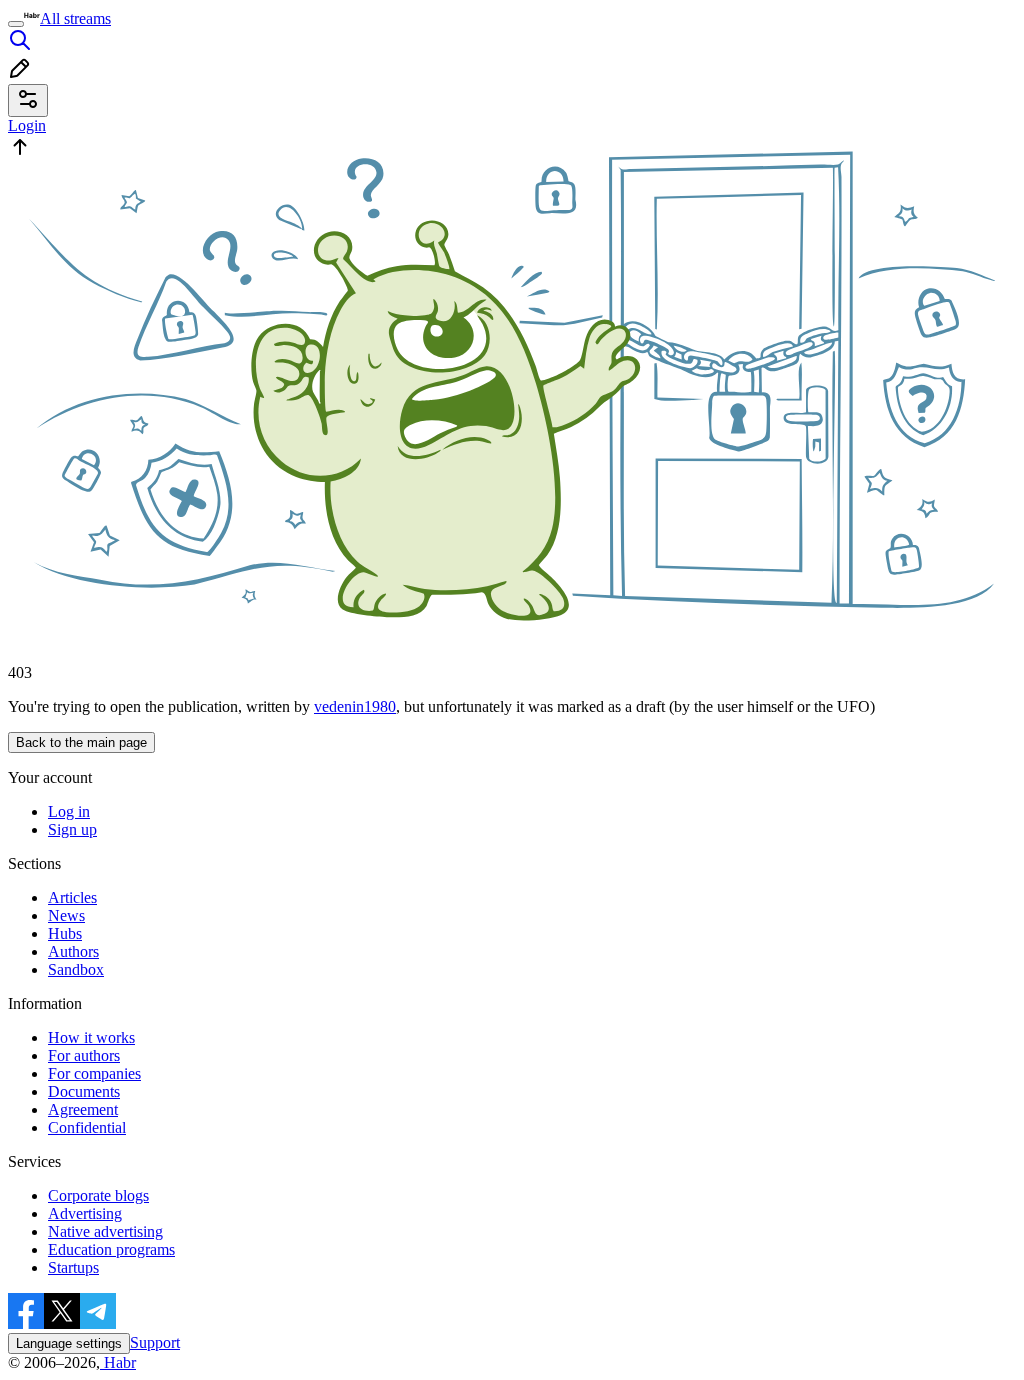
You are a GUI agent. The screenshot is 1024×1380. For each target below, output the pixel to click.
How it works (91, 1037)
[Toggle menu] (16, 24)
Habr (118, 1362)
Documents (84, 1091)
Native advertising (105, 1231)
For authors (84, 1055)
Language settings (69, 1343)
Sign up (72, 829)
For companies (94, 1073)
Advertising (85, 1213)
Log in (69, 811)
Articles (72, 897)
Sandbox (76, 969)
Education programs (111, 1249)
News (66, 915)
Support (155, 1342)
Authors (73, 951)
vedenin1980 (355, 706)
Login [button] (27, 125)
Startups (73, 1267)
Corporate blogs (98, 1195)
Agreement (83, 1109)
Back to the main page (81, 742)
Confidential (87, 1127)
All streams (75, 18)
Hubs (65, 933)
